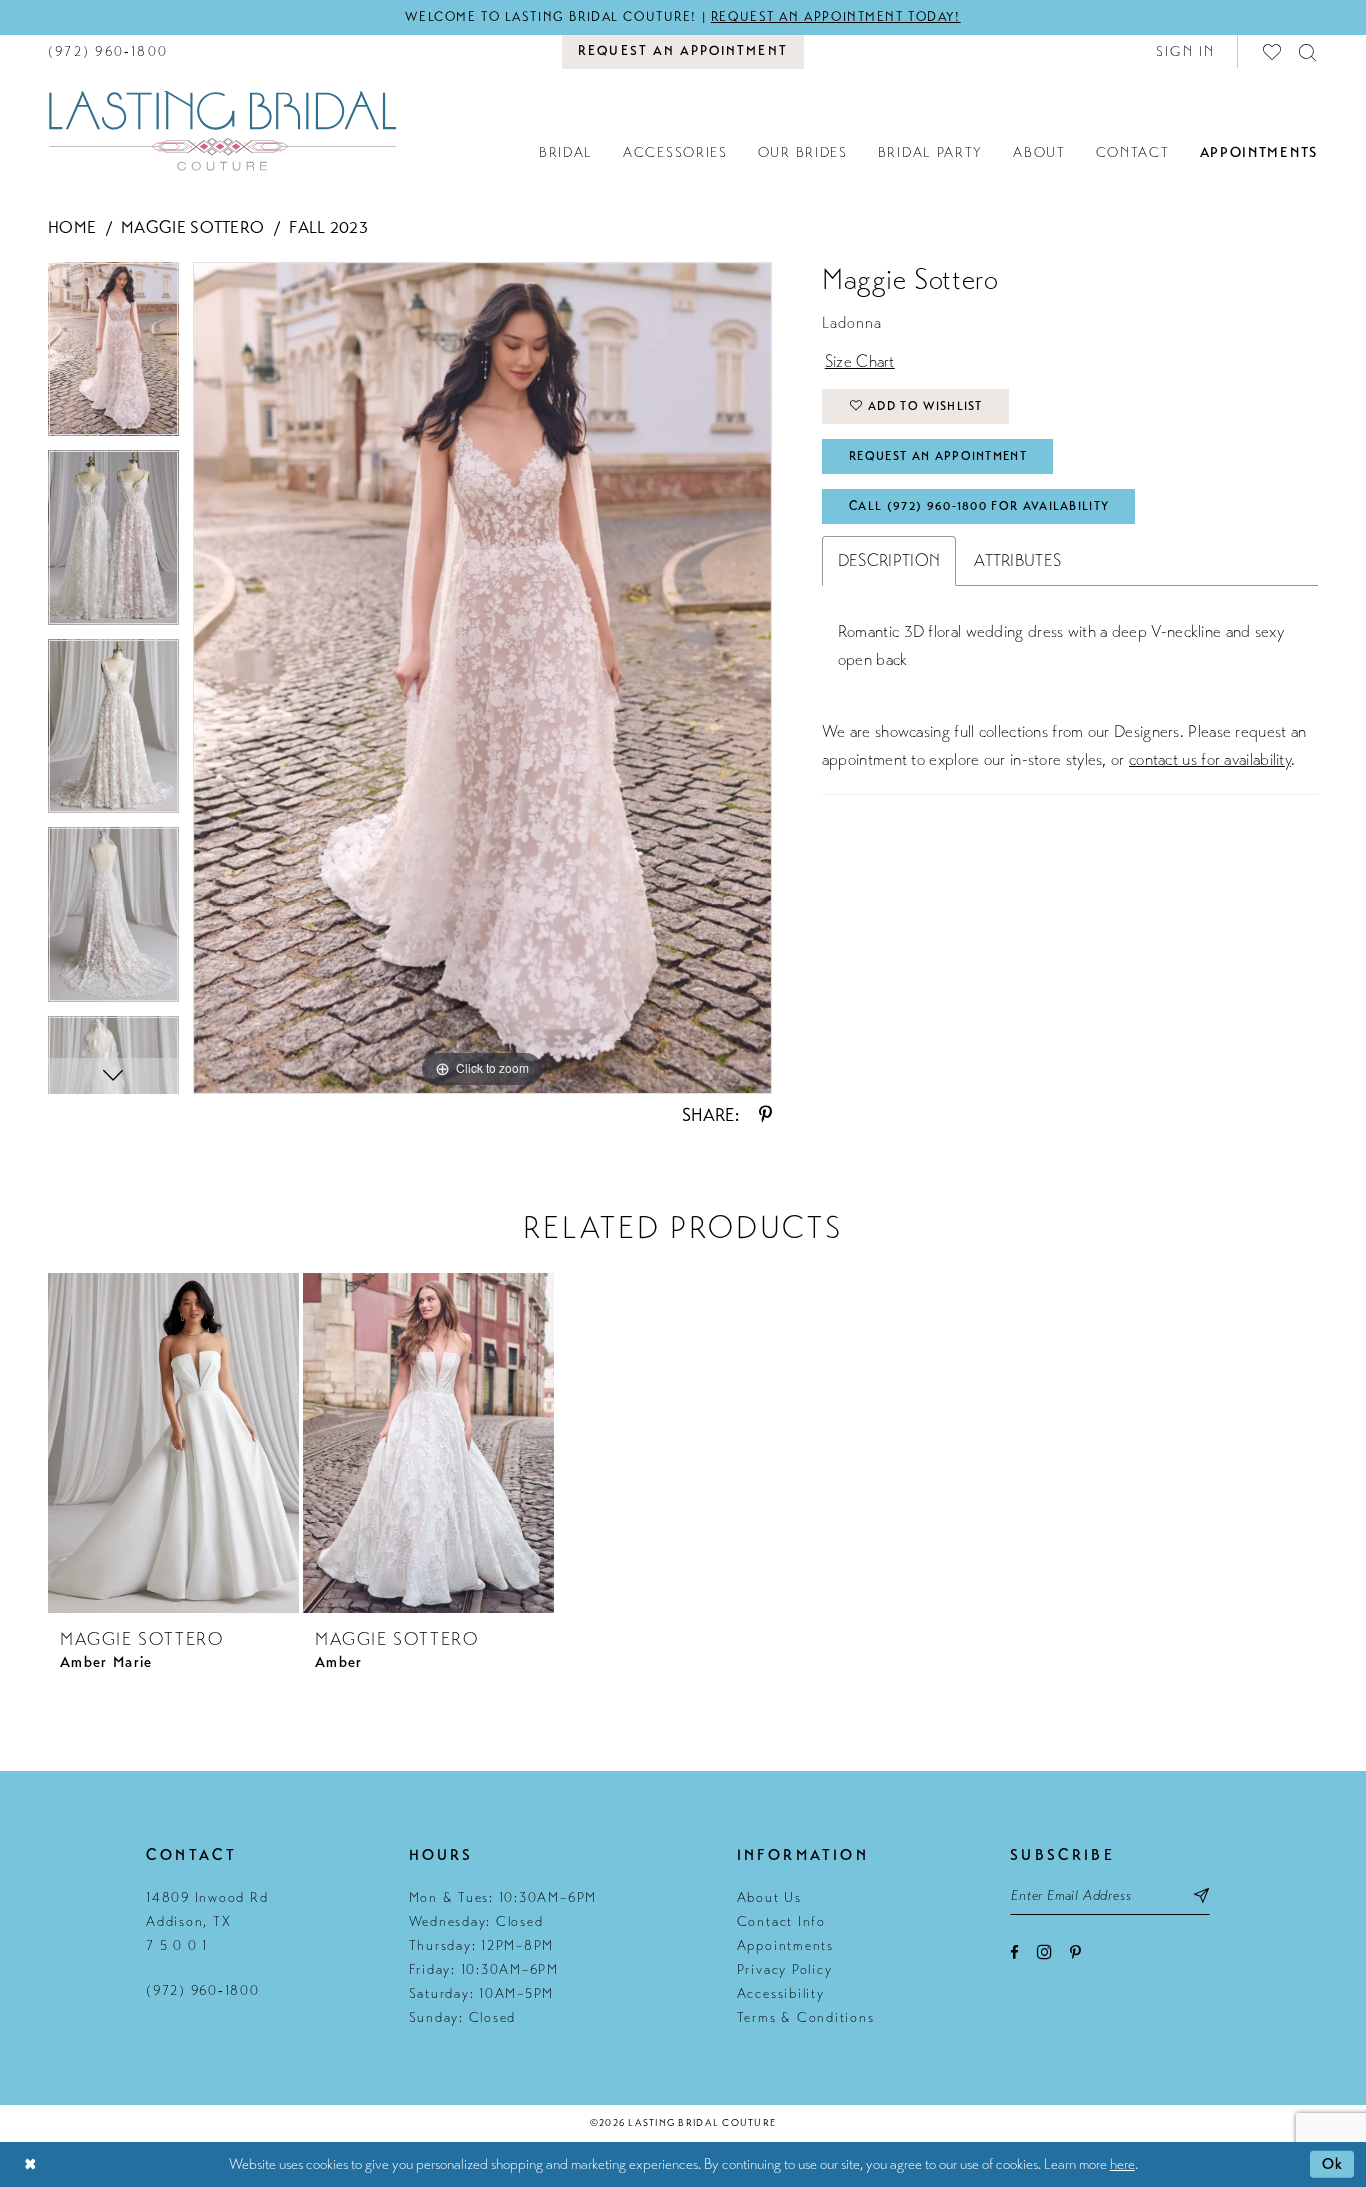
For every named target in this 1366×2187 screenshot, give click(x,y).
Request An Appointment (938, 456)
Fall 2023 (328, 227)
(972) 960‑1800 (203, 1990)
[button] (1186, 51)
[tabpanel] (113, 356)
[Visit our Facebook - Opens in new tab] (1014, 1952)
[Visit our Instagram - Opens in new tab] (1044, 1951)
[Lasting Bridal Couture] (222, 130)
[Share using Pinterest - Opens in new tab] (765, 1115)
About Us (769, 1897)
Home (72, 227)
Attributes (1017, 560)
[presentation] (173, 1443)
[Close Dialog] (30, 2164)
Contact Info (781, 1921)
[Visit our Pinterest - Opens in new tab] (1075, 1952)
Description (889, 560)
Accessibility (781, 1993)
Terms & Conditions (806, 2017)
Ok (1333, 2164)
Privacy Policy (785, 1969)
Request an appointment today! (836, 17)
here (1122, 2164)
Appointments (785, 1945)
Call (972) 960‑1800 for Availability (979, 506)
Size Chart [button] (860, 361)
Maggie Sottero (192, 227)
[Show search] (1308, 51)
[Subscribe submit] (1201, 1895)
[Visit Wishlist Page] (1273, 51)
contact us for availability (1210, 759)
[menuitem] (108, 51)
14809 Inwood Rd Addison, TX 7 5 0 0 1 (207, 1921)
